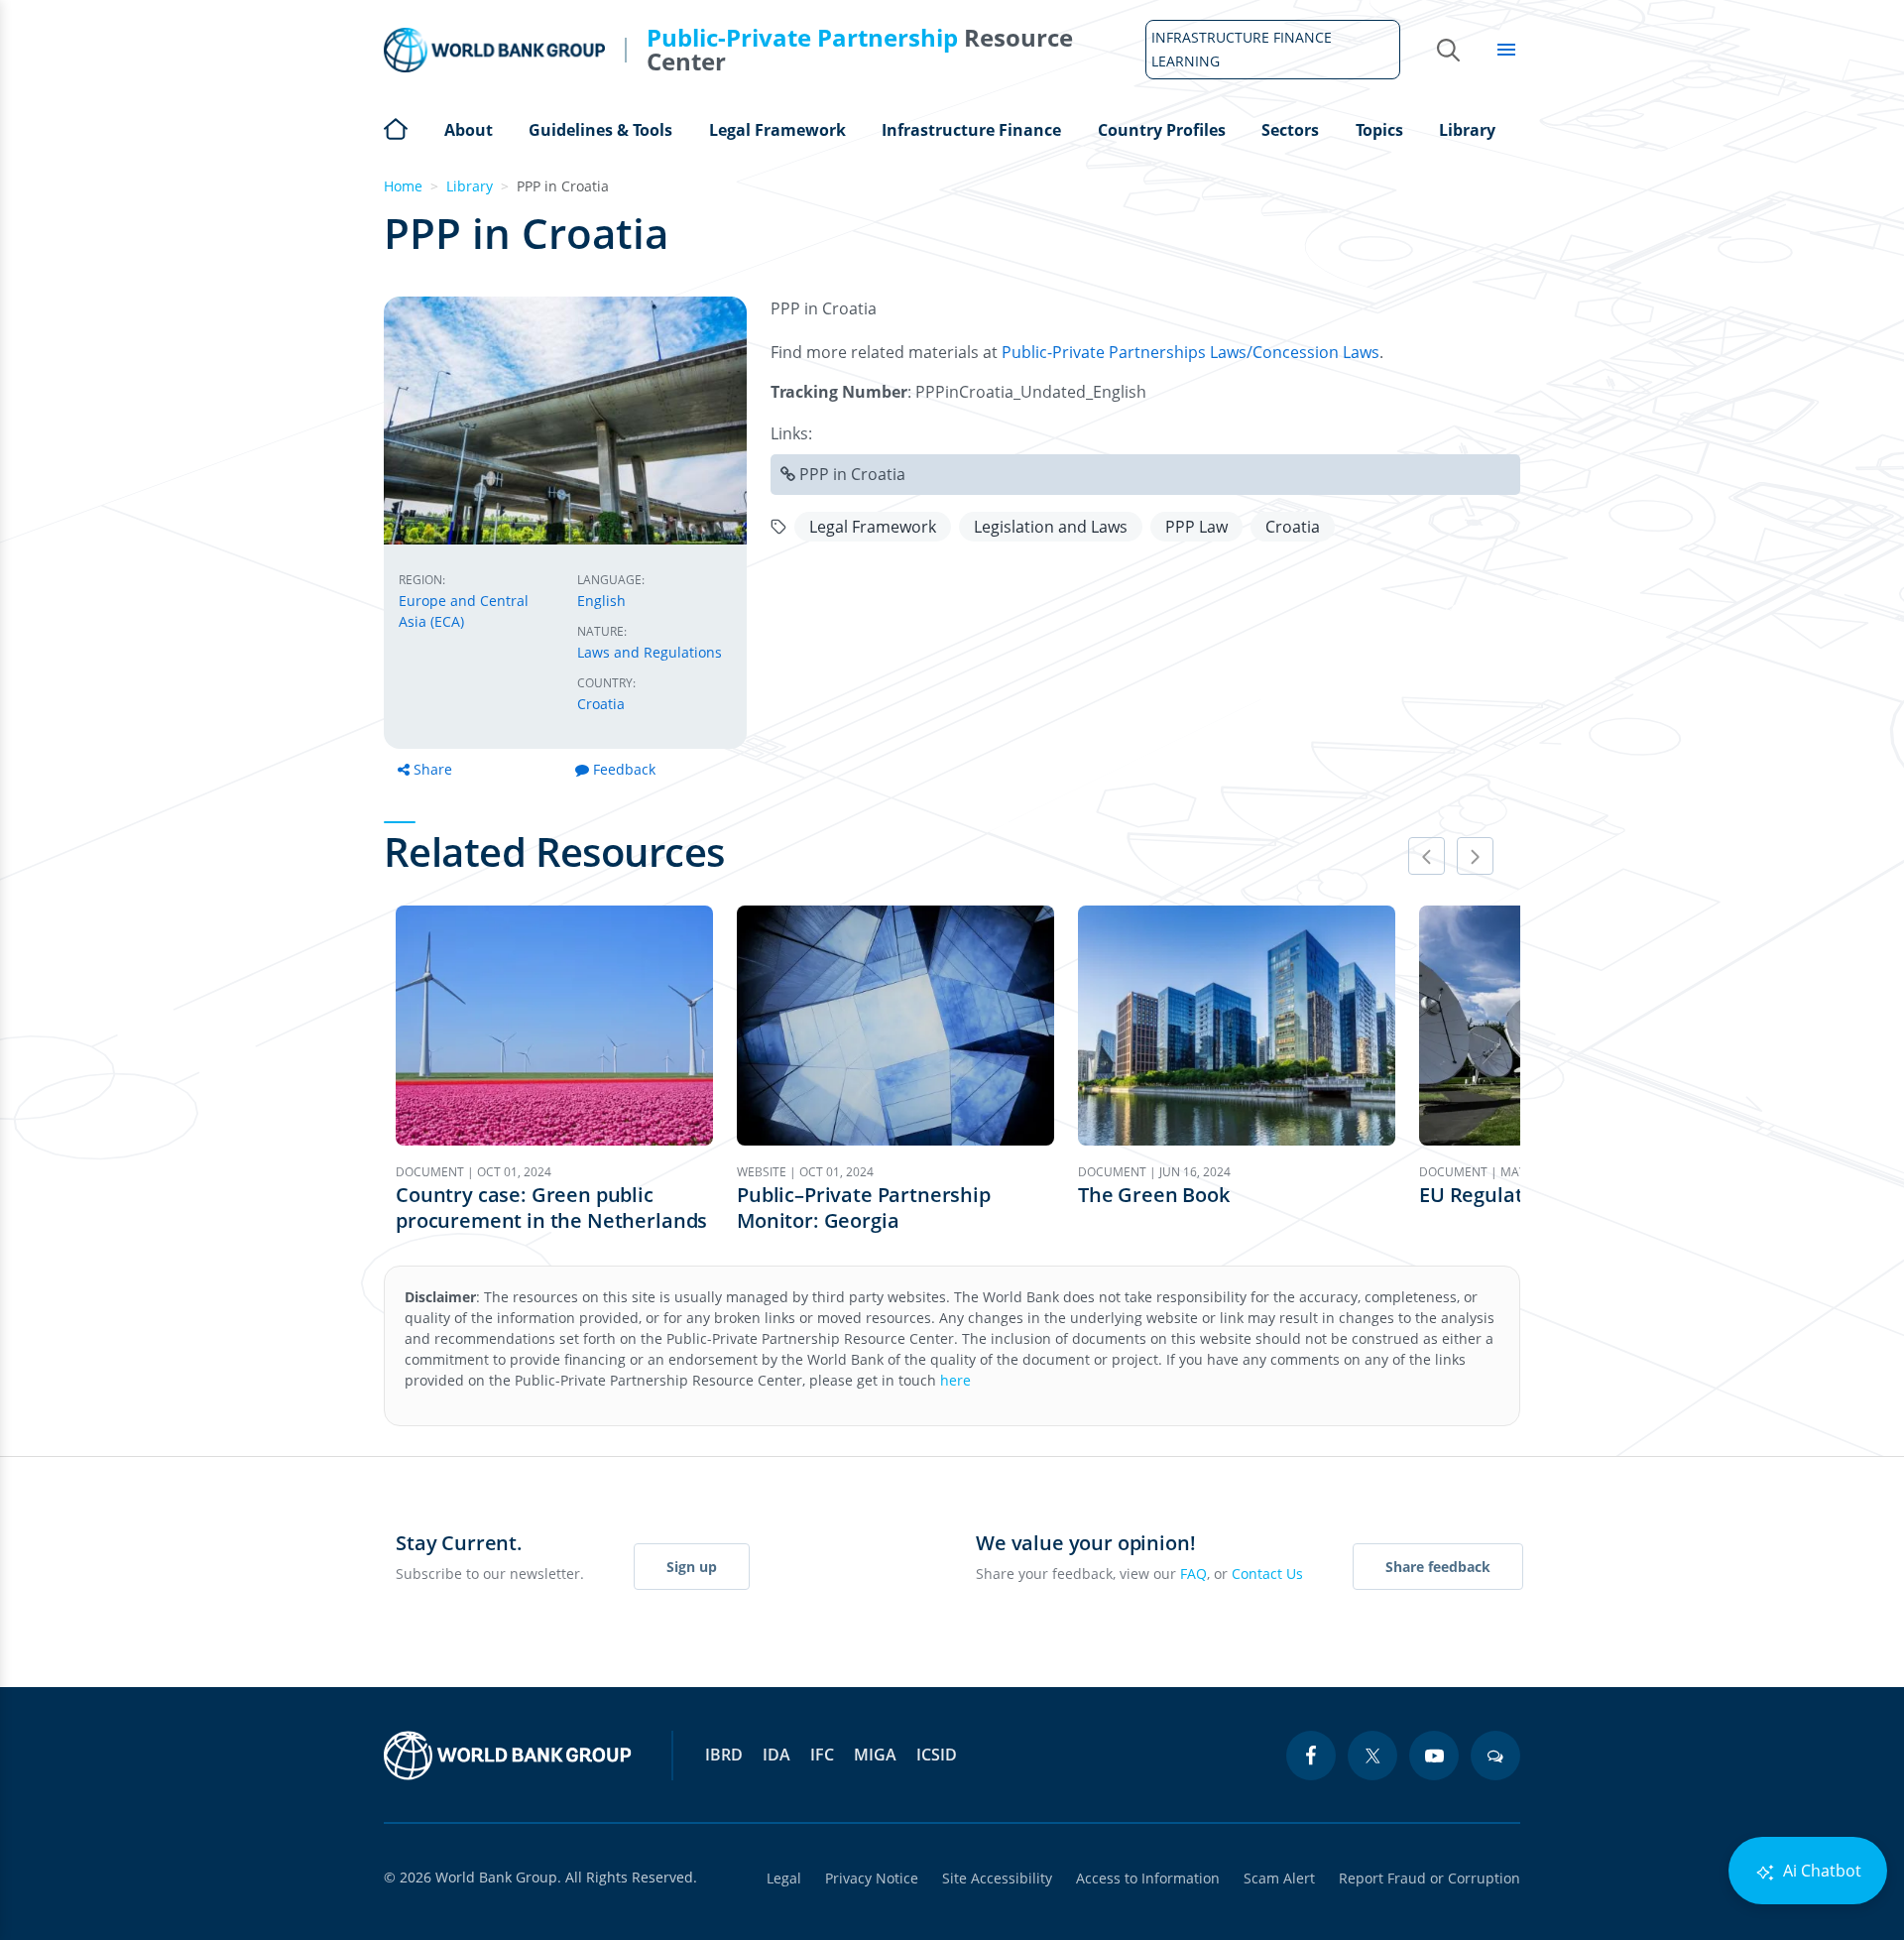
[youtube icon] (1434, 1756)
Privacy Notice (872, 1878)
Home (396, 127)
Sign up (692, 1567)
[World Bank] (508, 1756)
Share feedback (1438, 1567)
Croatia (601, 704)
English (601, 601)
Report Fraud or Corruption (1429, 1878)
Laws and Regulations (650, 652)
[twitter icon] (1372, 1756)
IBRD (724, 1755)
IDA (776, 1755)
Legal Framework (777, 130)
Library (1467, 130)
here (955, 1380)
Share (433, 769)
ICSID (937, 1755)
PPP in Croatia (852, 474)
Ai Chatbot (1820, 1871)
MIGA (875, 1755)
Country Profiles (1162, 130)
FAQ (1193, 1574)
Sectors (1290, 130)
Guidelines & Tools (600, 130)
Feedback (624, 769)
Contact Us (1267, 1574)
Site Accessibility (997, 1878)
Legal (784, 1878)
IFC (822, 1755)
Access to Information (1148, 1878)
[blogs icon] (1495, 1756)
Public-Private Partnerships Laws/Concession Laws (1190, 352)
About (469, 130)
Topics (1379, 130)
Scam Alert (1279, 1878)
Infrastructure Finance (971, 130)
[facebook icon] (1311, 1756)
